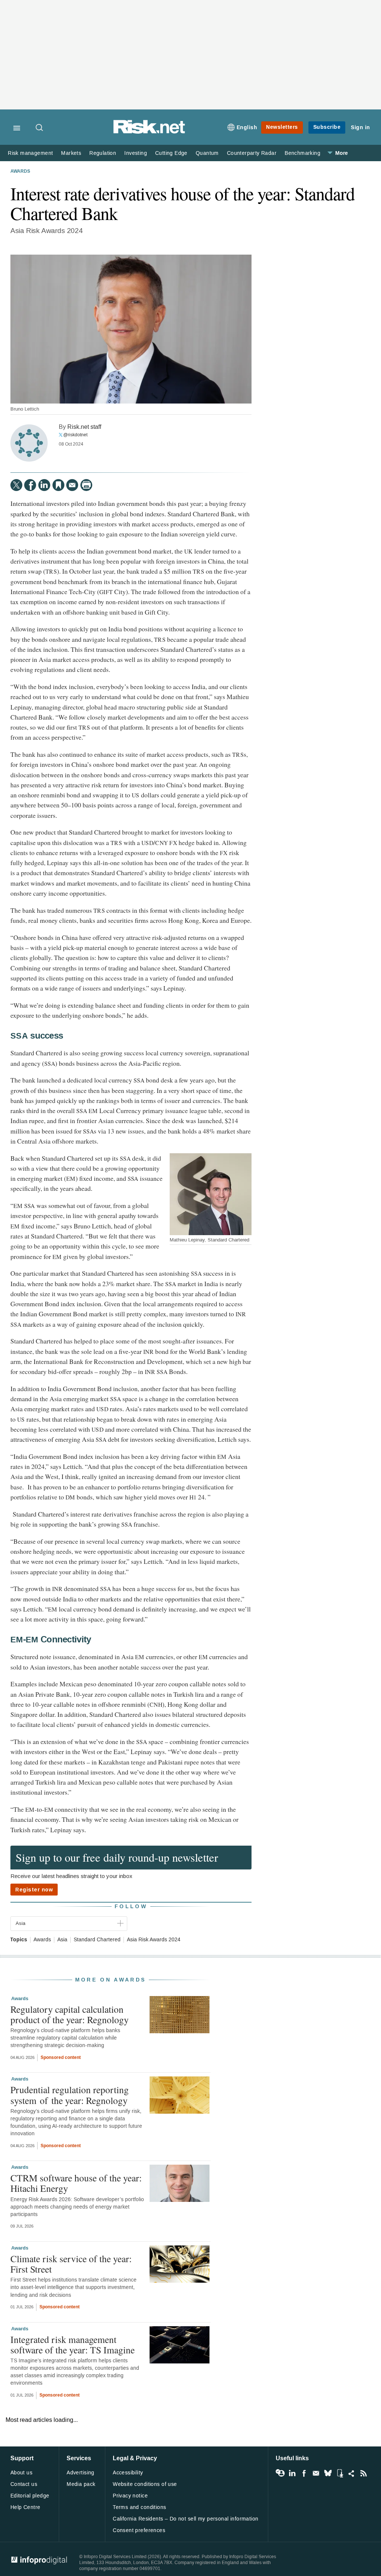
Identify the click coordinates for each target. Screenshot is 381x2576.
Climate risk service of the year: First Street (71, 2264)
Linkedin (292, 2473)
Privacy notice (130, 2496)
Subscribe (327, 127)
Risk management (30, 153)
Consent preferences (139, 2530)
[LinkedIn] (44, 485)
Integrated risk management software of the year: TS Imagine (73, 2344)
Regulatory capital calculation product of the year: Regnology (70, 2014)
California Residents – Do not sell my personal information (185, 2519)
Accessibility (128, 2473)
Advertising (81, 2473)
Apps (340, 2473)
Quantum (207, 153)
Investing (136, 153)
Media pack (81, 2484)
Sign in (361, 127)
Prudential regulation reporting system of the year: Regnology (70, 2095)
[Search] (40, 128)
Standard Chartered (97, 1940)
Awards (20, 172)
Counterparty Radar (252, 153)
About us (21, 2473)
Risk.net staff (84, 427)
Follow (131, 1907)
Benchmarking (302, 153)
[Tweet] (16, 485)
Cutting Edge (171, 153)
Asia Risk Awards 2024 (154, 1940)
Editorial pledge (30, 2496)
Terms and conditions (139, 2507)
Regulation (103, 153)
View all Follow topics (280, 2473)
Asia (62, 1940)
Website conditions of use (145, 2484)
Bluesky (328, 2473)
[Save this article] (58, 485)
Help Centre (25, 2507)
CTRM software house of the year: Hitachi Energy (76, 2183)
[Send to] (72, 485)
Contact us (24, 2484)
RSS (364, 2473)
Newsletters (282, 127)
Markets (71, 153)
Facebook (304, 2473)
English (247, 127)
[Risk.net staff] (29, 443)
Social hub (352, 2473)
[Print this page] (86, 485)
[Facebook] (30, 485)
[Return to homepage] (149, 132)
